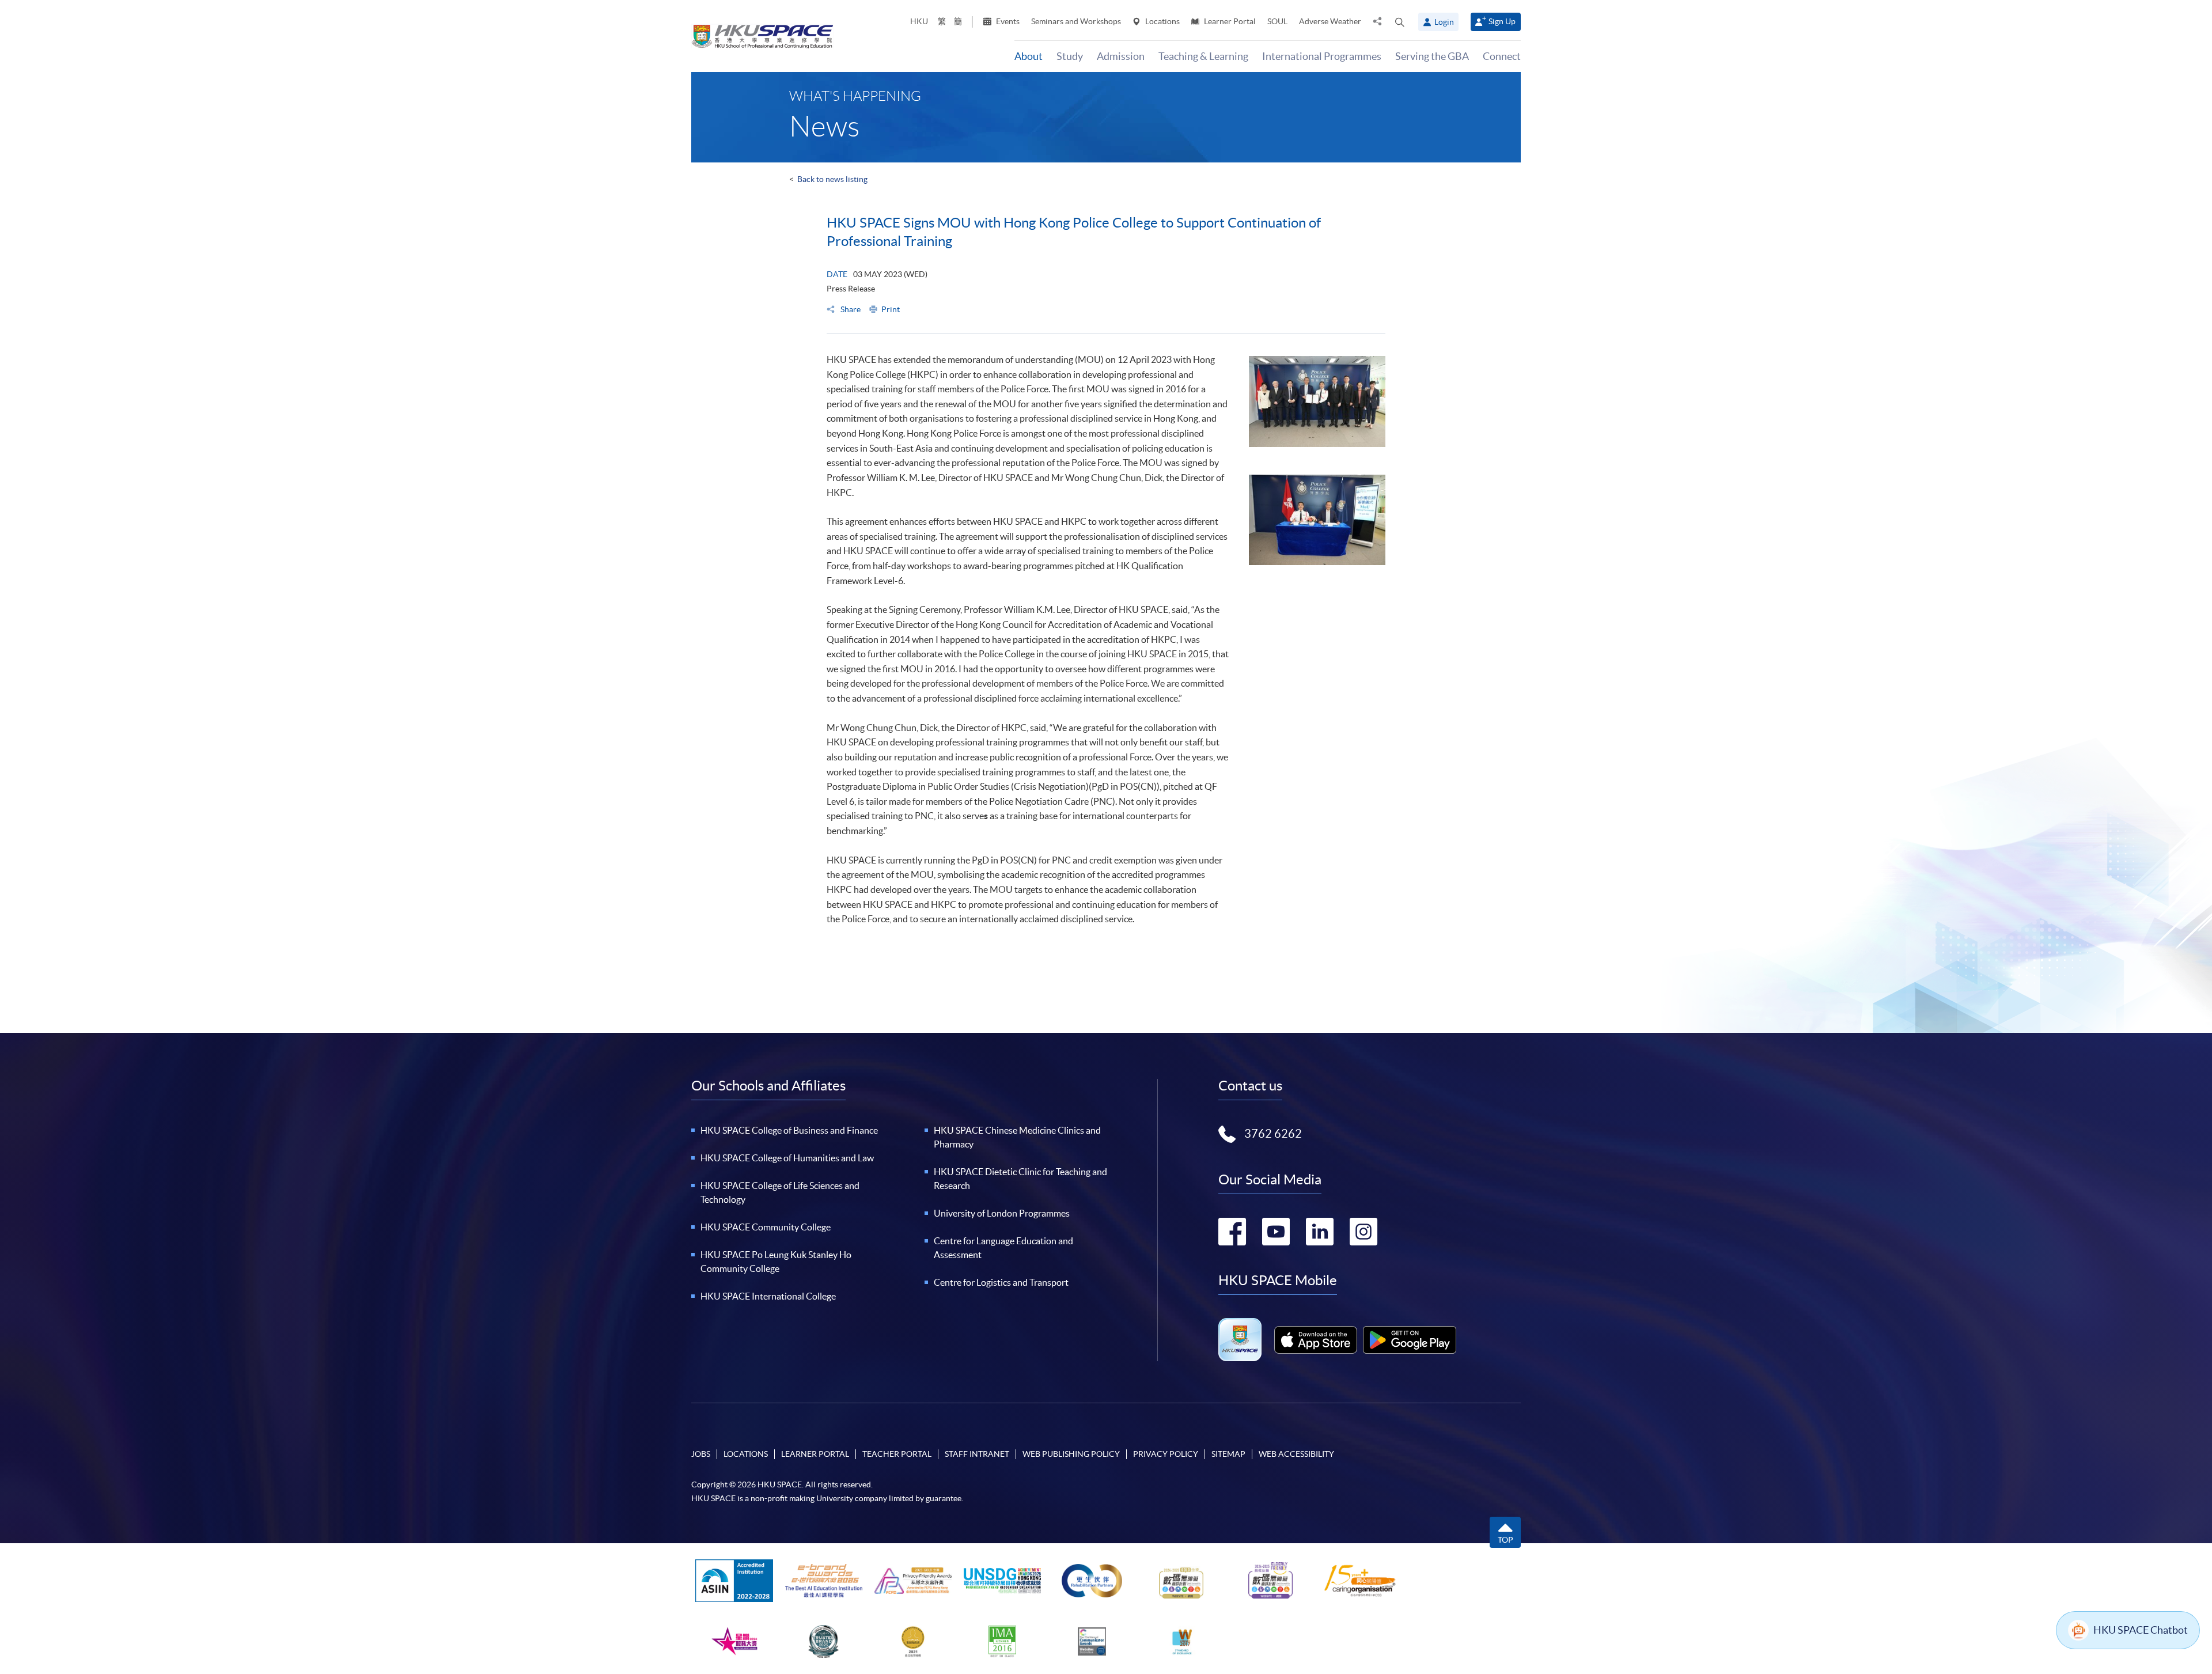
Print (891, 309)
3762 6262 (1273, 1134)
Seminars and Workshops (1076, 21)
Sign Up (1502, 21)
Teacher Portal (897, 1454)
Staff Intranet (977, 1454)
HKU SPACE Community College (766, 1227)
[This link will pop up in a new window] (1316, 1340)
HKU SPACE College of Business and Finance (789, 1130)
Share (850, 309)
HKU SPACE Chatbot (2141, 1630)
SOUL (1277, 21)
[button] (1400, 22)
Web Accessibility (1296, 1454)
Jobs (701, 1454)
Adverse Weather (1330, 21)
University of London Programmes (1002, 1213)
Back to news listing (832, 179)
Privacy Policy (1166, 1454)
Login (1444, 22)
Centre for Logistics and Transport (1001, 1282)
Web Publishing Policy (1071, 1454)
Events (1007, 21)
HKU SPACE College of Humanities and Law (787, 1158)
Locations (1162, 21)
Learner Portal (1229, 21)
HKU (919, 21)
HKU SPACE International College (768, 1296)
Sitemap (1228, 1454)
